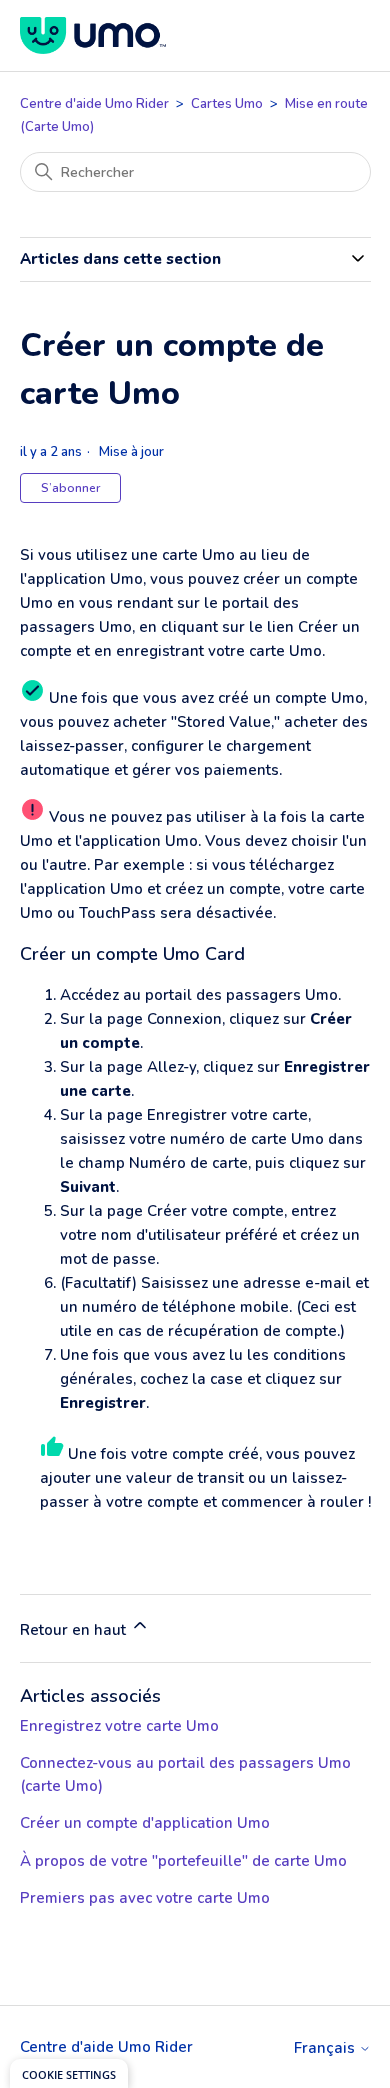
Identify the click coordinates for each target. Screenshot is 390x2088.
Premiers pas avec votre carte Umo (145, 1898)
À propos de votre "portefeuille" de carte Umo (183, 1861)
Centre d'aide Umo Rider (94, 104)
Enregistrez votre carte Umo (119, 1726)
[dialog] (69, 2073)
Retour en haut (75, 1630)
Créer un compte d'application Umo (145, 1823)
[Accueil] (93, 35)
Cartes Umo (227, 104)
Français (326, 2048)
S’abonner (70, 488)
